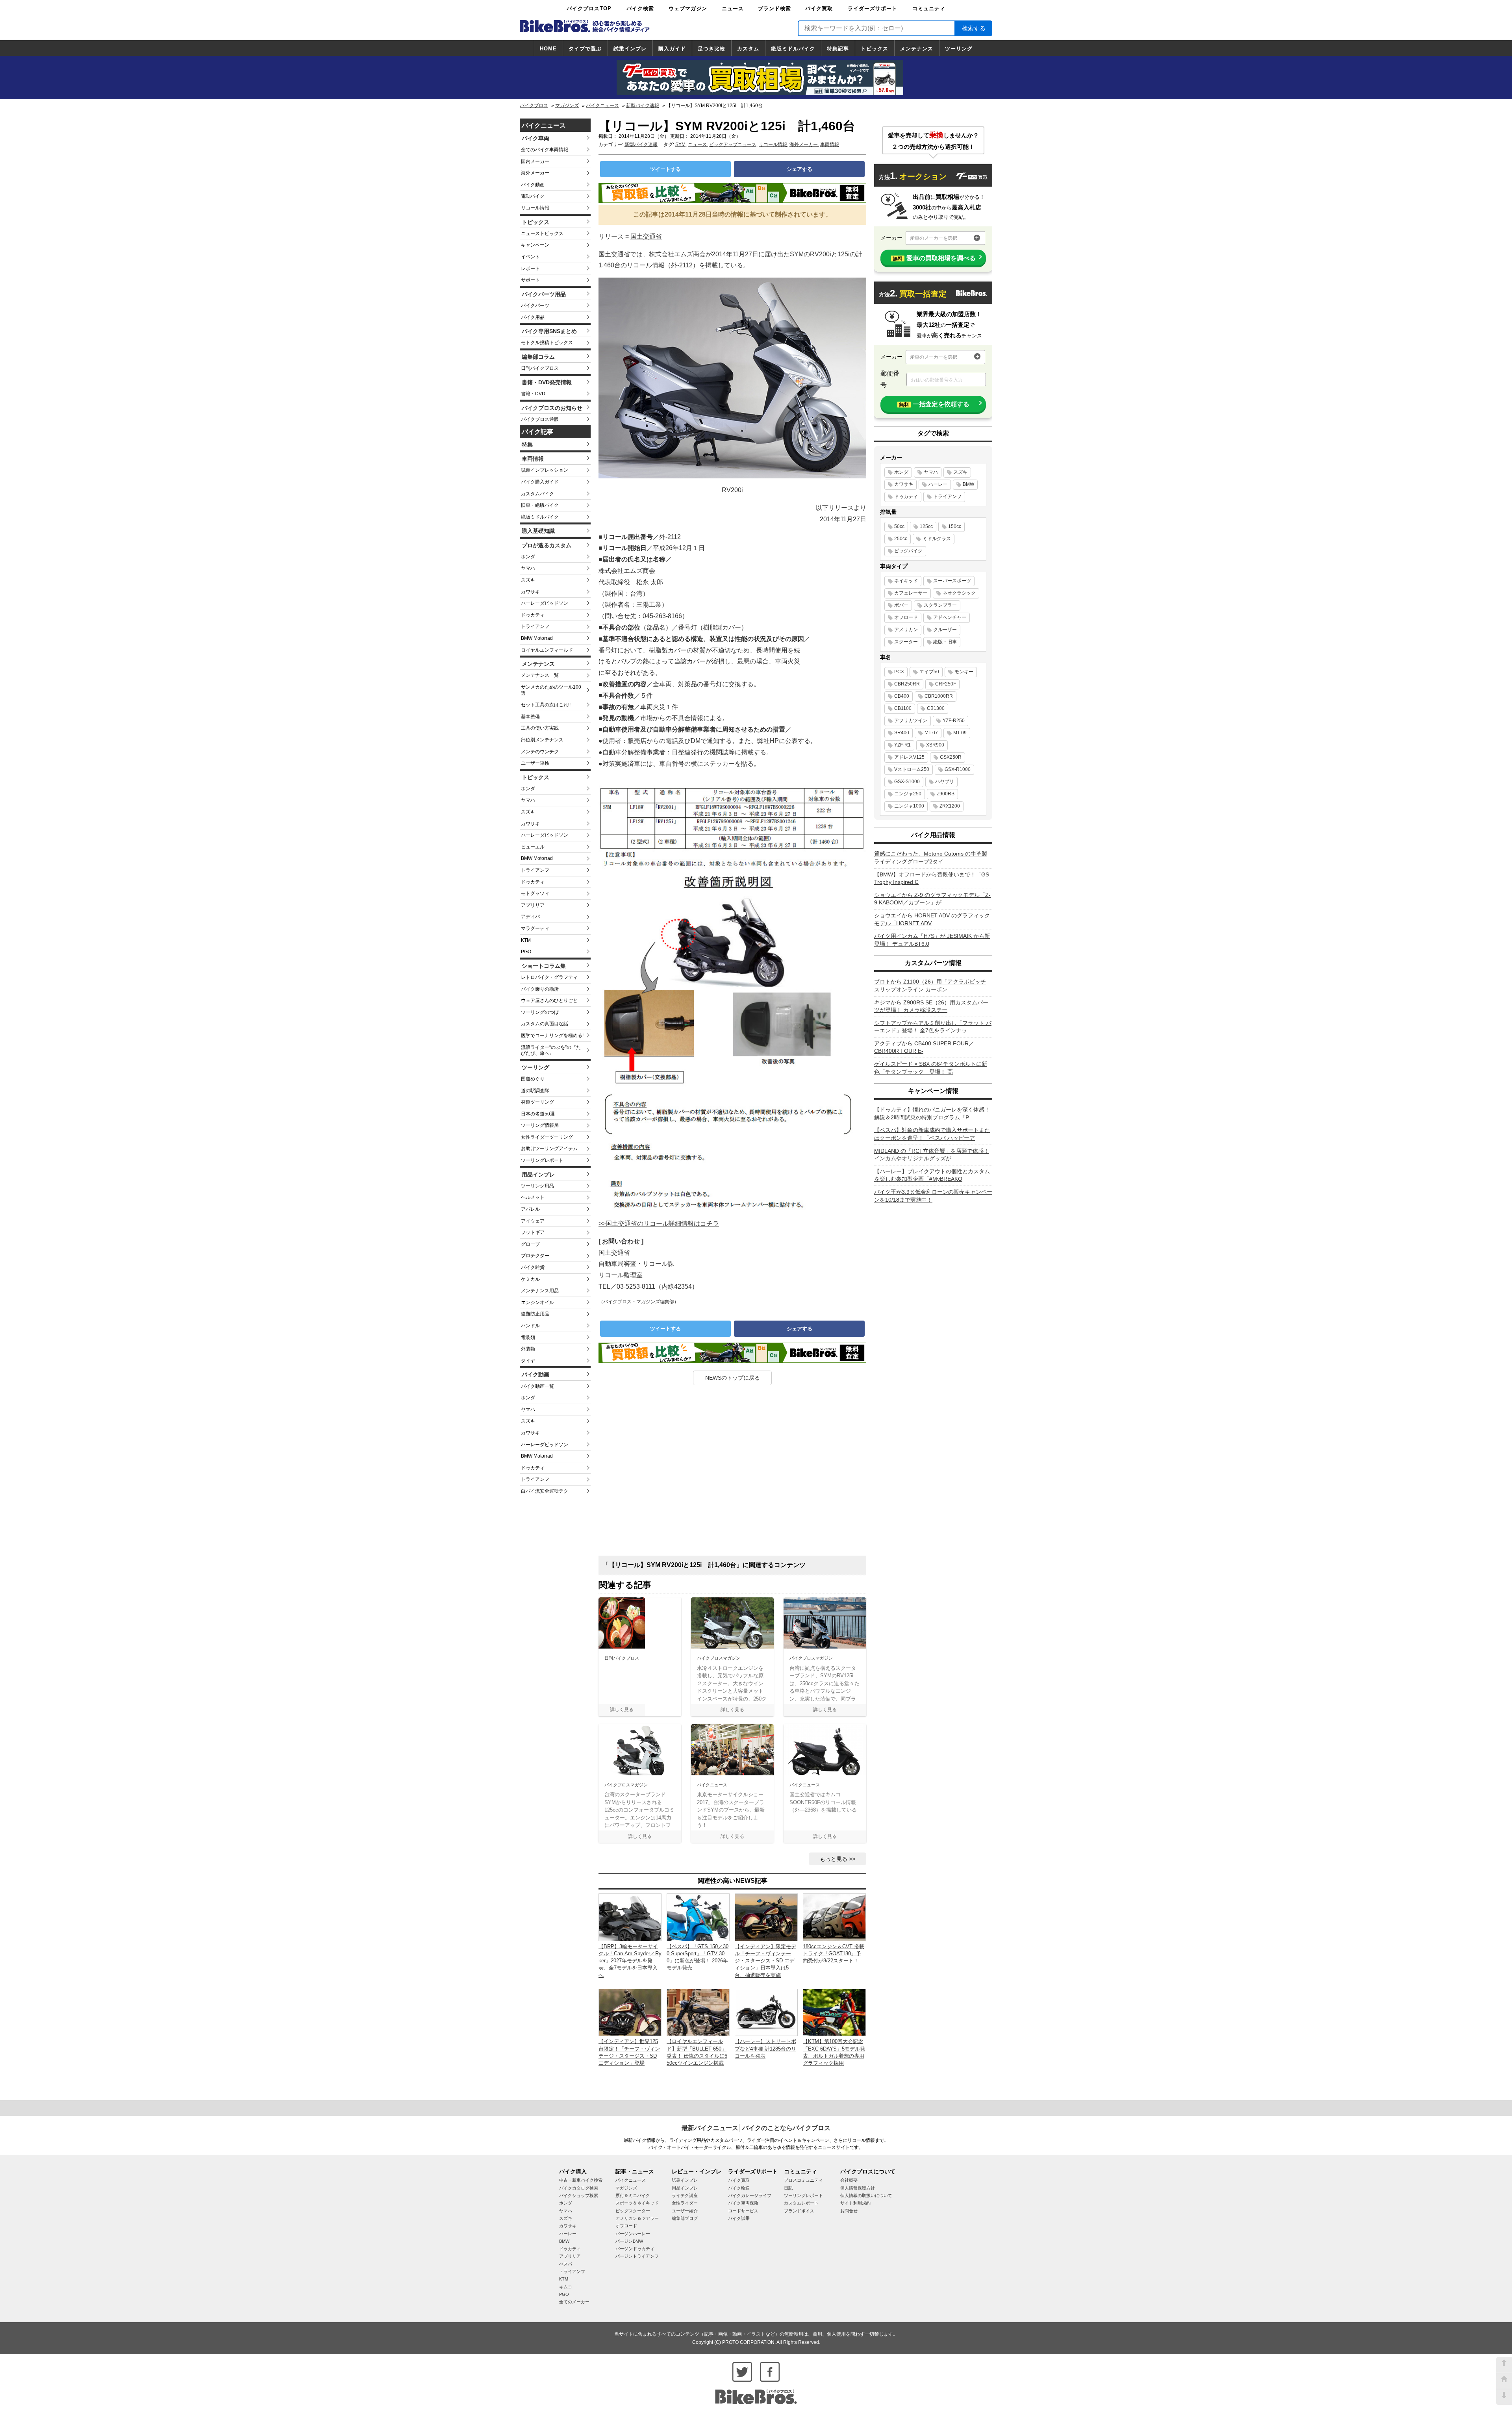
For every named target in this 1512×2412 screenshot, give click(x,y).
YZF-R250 (954, 721)
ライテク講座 (685, 2195)
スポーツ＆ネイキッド (637, 2203)
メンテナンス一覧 (540, 675)
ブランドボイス (799, 2211)
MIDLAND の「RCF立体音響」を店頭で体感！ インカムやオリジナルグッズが (932, 1155)
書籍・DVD (533, 394)
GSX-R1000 (958, 769)
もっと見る (834, 1859)
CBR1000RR (939, 696)
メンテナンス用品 (540, 1291)
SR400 (902, 733)
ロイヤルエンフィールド (547, 650)
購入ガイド (672, 49)
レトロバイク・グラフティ (549, 977)
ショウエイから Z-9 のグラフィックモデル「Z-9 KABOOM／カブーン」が (932, 899)
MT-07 (931, 733)
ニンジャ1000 (909, 806)
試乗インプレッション (545, 470)
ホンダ (528, 557)
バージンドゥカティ (635, 2249)
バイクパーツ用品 (544, 294)
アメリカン (906, 630)
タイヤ (528, 1361)
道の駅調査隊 (535, 1091)
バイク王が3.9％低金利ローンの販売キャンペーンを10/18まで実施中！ (933, 1196)
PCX (899, 672)
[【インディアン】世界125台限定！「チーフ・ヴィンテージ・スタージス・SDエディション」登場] (630, 2012)
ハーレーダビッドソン (545, 603)
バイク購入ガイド (540, 482)
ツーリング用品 (537, 1186)
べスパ (566, 2264)
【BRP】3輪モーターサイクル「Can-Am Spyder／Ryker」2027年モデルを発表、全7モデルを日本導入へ (630, 1961)
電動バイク (533, 196)
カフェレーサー (911, 593)
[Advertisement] (732, 1473)
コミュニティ (929, 8)
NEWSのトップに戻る (733, 1378)
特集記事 (838, 49)
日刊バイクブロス (540, 368)
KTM (526, 940)
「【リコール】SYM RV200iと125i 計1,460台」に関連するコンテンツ (704, 1565)
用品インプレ (538, 1175)
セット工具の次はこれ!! (546, 705)
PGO (526, 952)
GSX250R (951, 757)
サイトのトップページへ (1504, 2381)
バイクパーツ (535, 306)
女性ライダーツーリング (547, 1137)
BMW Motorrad (537, 638)
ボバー (901, 605)
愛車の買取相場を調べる (934, 258)
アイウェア (533, 1221)
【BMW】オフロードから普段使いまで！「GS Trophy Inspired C (932, 878)
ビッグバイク (908, 551)
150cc (955, 526)
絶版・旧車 (945, 642)
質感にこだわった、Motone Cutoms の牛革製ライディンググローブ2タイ (931, 858)
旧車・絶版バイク (540, 505)
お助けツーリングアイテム (549, 1149)
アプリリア (533, 905)
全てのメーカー (574, 2302)
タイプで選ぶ (585, 49)
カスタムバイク (537, 494)
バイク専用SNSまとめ (549, 331)
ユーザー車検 (535, 763)
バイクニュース (602, 106)
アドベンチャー (950, 617)
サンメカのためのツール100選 (551, 690)
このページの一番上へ (1504, 2365)
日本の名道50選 (538, 1114)
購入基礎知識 (538, 531)
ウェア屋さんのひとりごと (549, 1000)
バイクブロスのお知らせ (552, 408)
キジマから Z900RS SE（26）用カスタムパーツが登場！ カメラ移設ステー (931, 1006)
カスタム (748, 49)
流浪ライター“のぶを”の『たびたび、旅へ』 (551, 1050)
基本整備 (530, 717)
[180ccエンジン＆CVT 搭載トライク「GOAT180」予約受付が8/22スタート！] (834, 1917)
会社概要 (849, 2180)
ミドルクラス (937, 539)
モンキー (964, 672)
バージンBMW (629, 2241)
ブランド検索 (775, 8)
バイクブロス (534, 106)
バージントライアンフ (637, 2256)
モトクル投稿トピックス (547, 343)
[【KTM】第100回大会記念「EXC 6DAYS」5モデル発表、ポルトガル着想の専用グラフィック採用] (834, 2012)
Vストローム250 (912, 769)
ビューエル (533, 847)
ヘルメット (533, 1197)
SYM (680, 144)
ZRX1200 (950, 806)
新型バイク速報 (643, 106)
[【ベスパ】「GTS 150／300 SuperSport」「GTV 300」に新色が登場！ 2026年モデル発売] (698, 1917)
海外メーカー (535, 173)
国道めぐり (533, 1079)
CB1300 (936, 708)
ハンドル (530, 1326)
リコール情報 (535, 208)
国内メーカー (535, 161)
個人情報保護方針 (858, 2188)
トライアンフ (535, 626)
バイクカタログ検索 (579, 2188)
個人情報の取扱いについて (866, 2195)
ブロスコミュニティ (803, 2180)
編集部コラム (538, 357)
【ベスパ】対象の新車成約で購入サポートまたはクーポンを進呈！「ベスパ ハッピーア (932, 1134)
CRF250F (946, 684)
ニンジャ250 (908, 794)
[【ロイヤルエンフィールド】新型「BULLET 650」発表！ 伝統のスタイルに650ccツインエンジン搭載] (698, 2012)
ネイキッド (906, 581)
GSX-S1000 (907, 782)
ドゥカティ (533, 615)
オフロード (906, 617)
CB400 (902, 696)
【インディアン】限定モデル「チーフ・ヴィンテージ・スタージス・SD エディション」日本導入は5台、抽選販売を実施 (765, 1961)
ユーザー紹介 (685, 2211)
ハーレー (938, 484)
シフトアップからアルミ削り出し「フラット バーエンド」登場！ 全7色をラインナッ (933, 1027)
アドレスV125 (909, 757)
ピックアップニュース (733, 144)
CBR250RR (907, 684)
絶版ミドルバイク (793, 49)
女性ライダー (685, 2203)
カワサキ (530, 592)
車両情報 (533, 459)
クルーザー (945, 630)
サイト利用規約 (855, 2203)
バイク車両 (535, 138)
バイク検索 (640, 8)
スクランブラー (940, 605)
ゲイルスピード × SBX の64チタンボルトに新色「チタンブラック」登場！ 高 (931, 1068)
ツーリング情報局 (540, 1125)
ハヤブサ (945, 782)
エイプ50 (929, 672)
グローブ (530, 1244)
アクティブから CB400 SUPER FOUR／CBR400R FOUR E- (924, 1047)
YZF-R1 (902, 745)
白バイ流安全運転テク (545, 1491)
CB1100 (903, 708)
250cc (901, 539)
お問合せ (849, 2211)
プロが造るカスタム (547, 545)
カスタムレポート (801, 2203)
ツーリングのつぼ (540, 1012)
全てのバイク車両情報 (545, 150)
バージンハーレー (633, 2234)
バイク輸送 (739, 2188)
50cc (899, 526)
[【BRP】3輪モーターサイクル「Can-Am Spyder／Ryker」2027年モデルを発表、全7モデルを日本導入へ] (630, 1917)
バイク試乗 (739, 2218)
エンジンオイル (537, 1302)
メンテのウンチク (540, 752)
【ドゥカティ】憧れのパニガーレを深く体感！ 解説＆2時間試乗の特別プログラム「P (932, 1113)
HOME (548, 49)
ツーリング (959, 49)
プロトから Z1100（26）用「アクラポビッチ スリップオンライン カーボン (930, 986)
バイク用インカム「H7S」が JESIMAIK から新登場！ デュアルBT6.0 (932, 940)
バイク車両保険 (743, 2203)
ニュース (733, 8)
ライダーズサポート (873, 8)
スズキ (528, 580)
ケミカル (530, 1279)
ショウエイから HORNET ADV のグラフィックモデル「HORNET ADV (932, 919)
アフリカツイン (911, 721)
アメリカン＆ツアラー (637, 2218)
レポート (530, 269)
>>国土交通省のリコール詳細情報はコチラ (659, 1224)
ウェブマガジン (688, 8)
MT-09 (960, 733)
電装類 (528, 1338)
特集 (527, 445)
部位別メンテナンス (542, 740)
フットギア (533, 1232)
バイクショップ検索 (579, 2195)
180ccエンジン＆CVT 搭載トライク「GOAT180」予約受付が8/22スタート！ (834, 1953)
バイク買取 (819, 8)
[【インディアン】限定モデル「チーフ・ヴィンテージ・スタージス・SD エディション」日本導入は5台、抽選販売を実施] (766, 1917)
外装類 (528, 1349)
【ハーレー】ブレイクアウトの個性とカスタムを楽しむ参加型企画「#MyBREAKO (932, 1175)
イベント (530, 257)
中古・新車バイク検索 (581, 2180)
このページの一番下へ (1504, 2397)
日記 (788, 2188)
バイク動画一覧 (537, 1386)
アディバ (530, 917)
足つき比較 (712, 49)
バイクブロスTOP (589, 8)
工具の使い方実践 (540, 728)
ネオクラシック (959, 593)
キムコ (566, 2287)
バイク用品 (533, 317)
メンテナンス (917, 49)
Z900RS (946, 794)
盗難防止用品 (535, 1314)
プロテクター (535, 1256)
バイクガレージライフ (750, 2195)
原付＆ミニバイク (633, 2195)
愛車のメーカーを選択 (934, 238)
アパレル (530, 1209)
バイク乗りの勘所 (540, 989)
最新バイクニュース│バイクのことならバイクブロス (756, 2128)
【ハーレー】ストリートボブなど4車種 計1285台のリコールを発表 (765, 2048)
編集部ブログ (685, 2218)
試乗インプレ (630, 49)
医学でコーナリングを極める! (552, 1036)
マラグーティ (535, 928)
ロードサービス (743, 2211)
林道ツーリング (537, 1102)
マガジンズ (567, 106)
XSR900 (935, 745)
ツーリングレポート (542, 1160)
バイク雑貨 (533, 1267)
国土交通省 (646, 236)
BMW (968, 484)
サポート (530, 280)
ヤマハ (528, 568)
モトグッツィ (535, 893)
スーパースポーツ (952, 581)
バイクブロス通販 (540, 419)
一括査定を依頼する (934, 404)
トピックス (875, 49)
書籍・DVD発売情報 (547, 382)
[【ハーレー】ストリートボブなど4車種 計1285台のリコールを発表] (766, 2012)
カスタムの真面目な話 (545, 1024)
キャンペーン (535, 245)
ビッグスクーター (633, 2211)
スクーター (906, 642)
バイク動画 (533, 185)
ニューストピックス (542, 233)
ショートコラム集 (544, 966)
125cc (926, 526)
